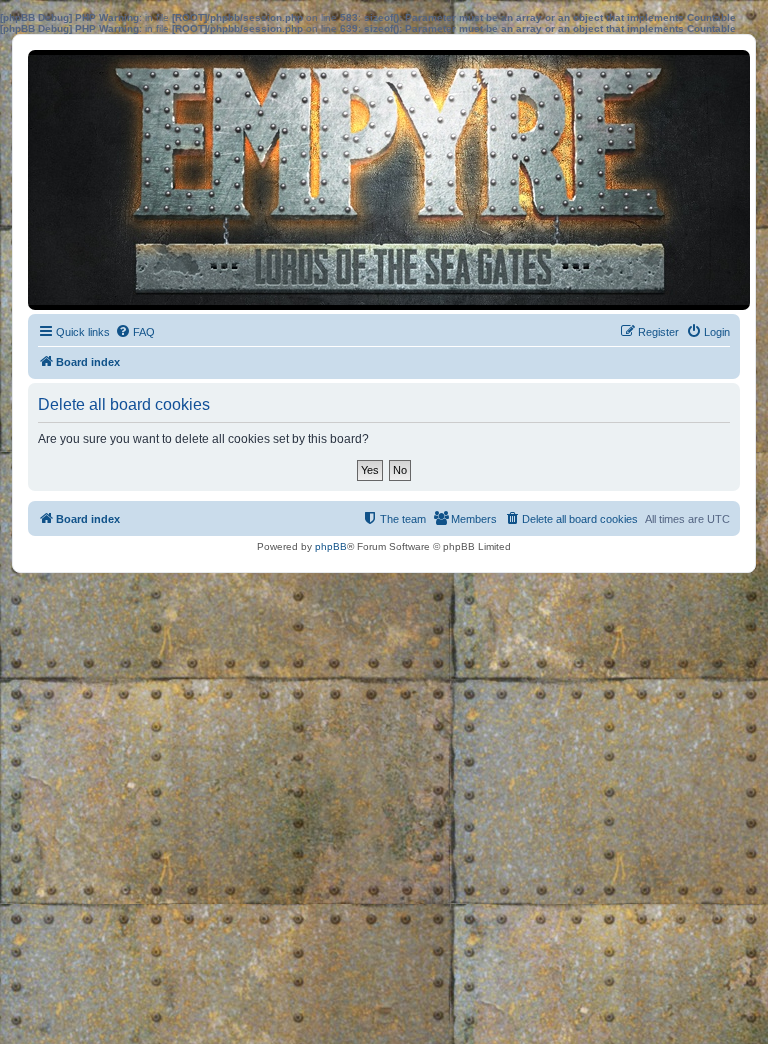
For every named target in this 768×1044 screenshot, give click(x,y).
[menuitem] (135, 332)
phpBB (331, 546)
